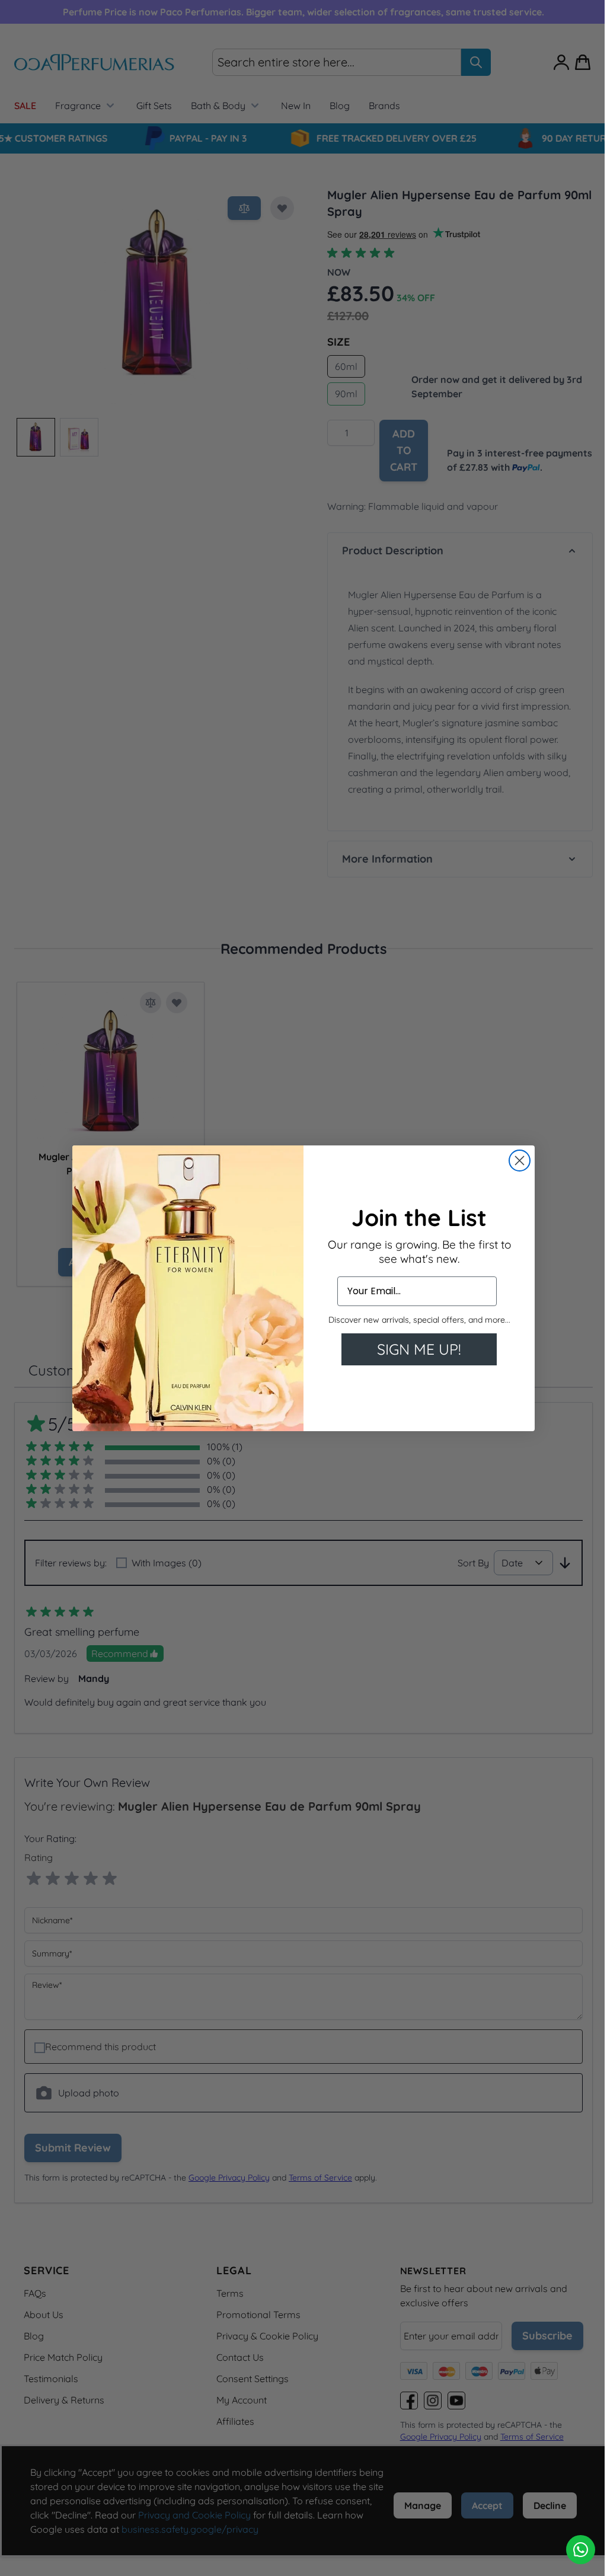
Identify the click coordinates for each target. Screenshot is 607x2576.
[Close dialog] (515, 1161)
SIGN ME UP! (415, 1349)
